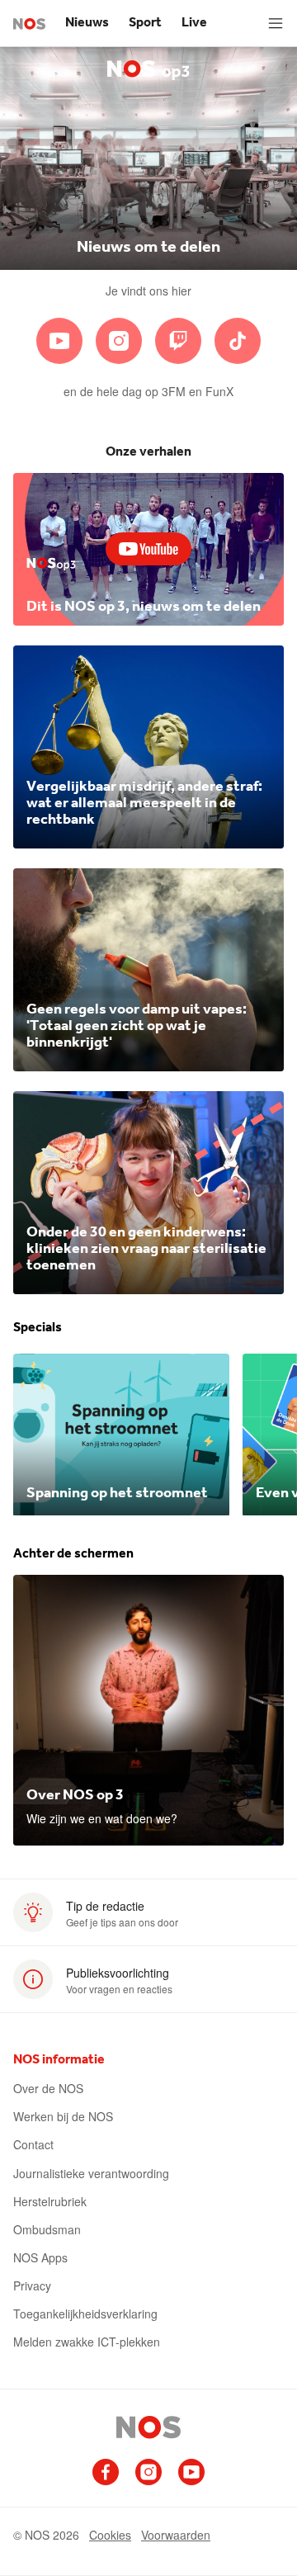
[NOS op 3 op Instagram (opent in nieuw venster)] (119, 341)
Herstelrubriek (50, 2201)
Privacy (32, 2285)
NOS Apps (40, 2257)
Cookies (110, 2535)
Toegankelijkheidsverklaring (85, 2314)
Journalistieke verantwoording (91, 2173)
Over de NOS (48, 2088)
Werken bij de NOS (63, 2116)
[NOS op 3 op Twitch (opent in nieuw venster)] (178, 341)
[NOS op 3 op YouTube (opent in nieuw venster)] (59, 341)
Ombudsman (47, 2229)
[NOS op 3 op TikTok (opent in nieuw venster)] (238, 341)
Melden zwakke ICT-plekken (87, 2342)
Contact (33, 2144)
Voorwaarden (176, 2535)
